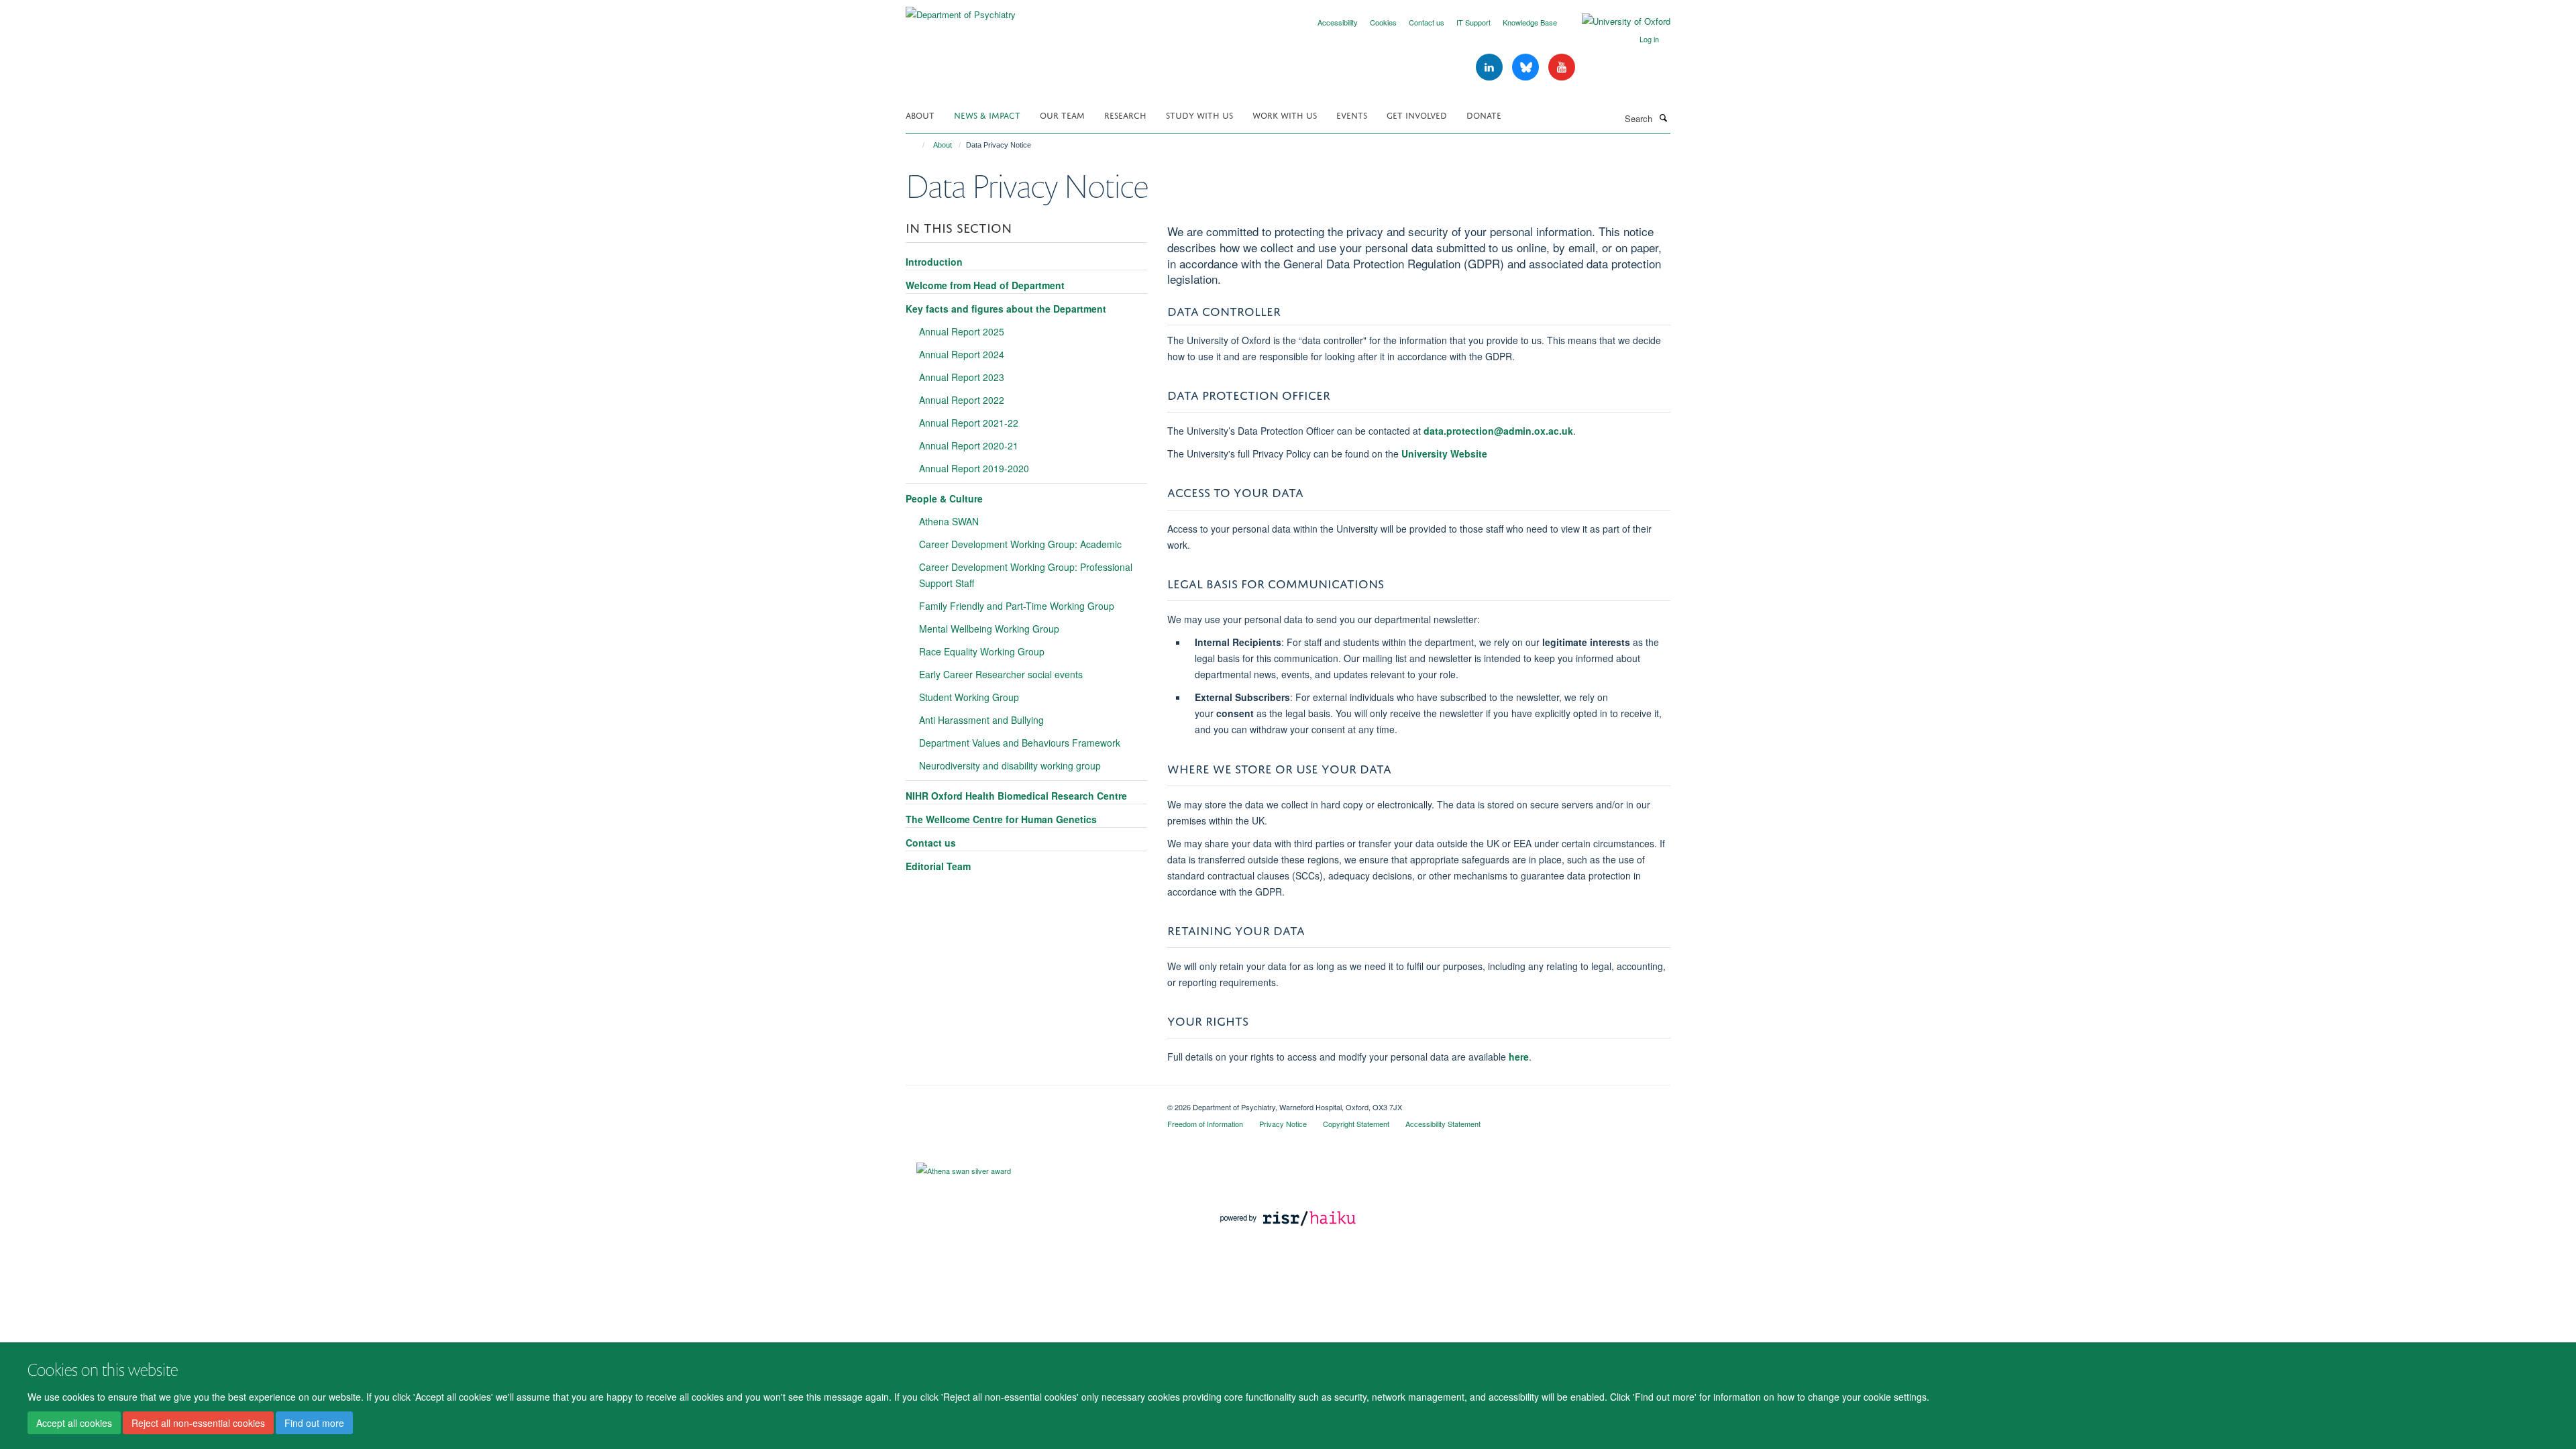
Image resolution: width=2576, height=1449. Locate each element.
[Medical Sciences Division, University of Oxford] (1026, 1102)
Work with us (1285, 114)
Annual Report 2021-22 (969, 423)
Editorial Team (938, 866)
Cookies (1383, 22)
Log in (1649, 39)
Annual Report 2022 (962, 400)
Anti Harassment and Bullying (981, 720)
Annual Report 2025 (962, 331)
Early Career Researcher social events (1001, 674)
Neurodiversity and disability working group (1010, 765)
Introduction (934, 262)
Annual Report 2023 (962, 377)
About (920, 114)
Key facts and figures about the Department (1006, 309)
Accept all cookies (74, 1423)
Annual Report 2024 (962, 354)
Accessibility (1338, 22)
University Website (1444, 453)
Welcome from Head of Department (985, 285)
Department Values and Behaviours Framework (1020, 743)
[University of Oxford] (1616, 21)
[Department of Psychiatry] (961, 10)
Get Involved (1417, 114)
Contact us (1427, 22)
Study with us (1199, 114)
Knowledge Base (1530, 22)
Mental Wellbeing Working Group (989, 629)
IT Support (1473, 22)
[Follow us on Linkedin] (1491, 67)
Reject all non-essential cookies (198, 1423)
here (1519, 1057)
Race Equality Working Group (982, 651)
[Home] (917, 145)
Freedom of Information (1205, 1124)
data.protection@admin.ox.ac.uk (1498, 431)
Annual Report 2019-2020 (974, 468)
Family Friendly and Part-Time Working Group (1017, 606)
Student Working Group (969, 697)
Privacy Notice (1283, 1124)
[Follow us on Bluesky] (1527, 67)
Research (1125, 114)
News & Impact (987, 114)
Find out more (314, 1423)
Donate (1484, 114)
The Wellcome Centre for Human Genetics (1001, 819)
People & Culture (944, 498)
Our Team (1062, 114)
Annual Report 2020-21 (969, 445)
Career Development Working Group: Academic (1020, 544)
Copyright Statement (1356, 1124)
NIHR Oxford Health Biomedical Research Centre (1016, 796)
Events (1352, 114)
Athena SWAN (949, 521)
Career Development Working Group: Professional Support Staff (1026, 575)
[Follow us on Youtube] (1562, 67)
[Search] (1663, 117)
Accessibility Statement (1443, 1124)
